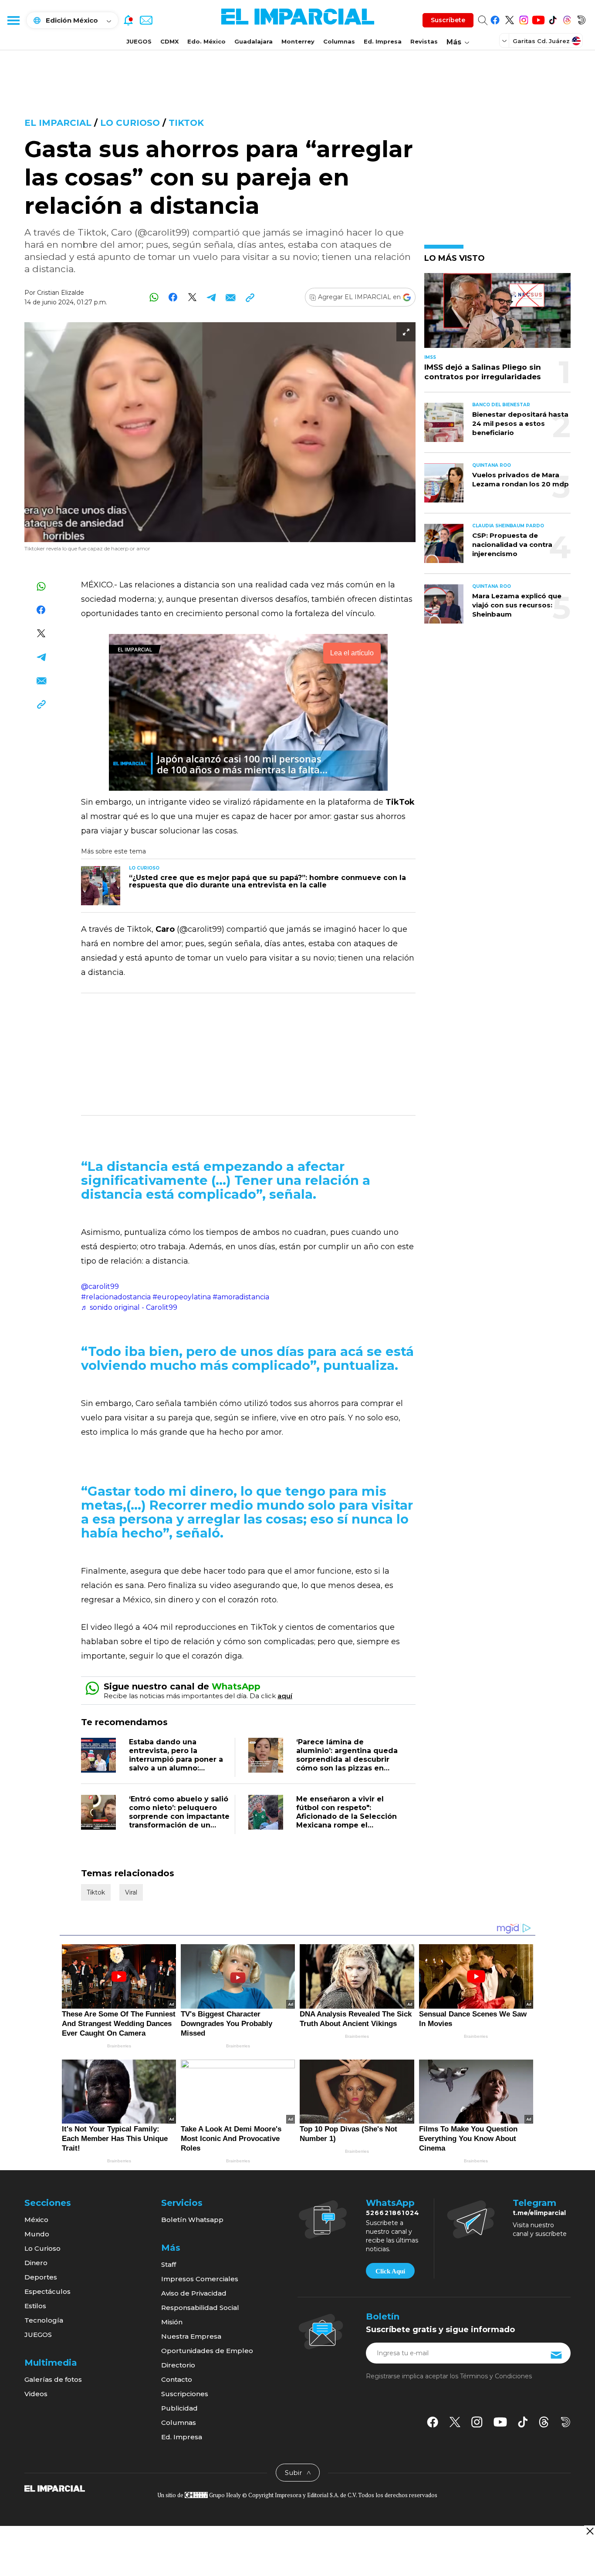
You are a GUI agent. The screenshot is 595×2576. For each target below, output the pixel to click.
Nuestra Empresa (191, 2336)
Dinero (36, 2263)
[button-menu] (13, 20)
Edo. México (206, 41)
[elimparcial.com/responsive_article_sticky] (590, 2531)
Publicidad (179, 2408)
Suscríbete (448, 20)
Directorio (178, 2365)
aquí (285, 1696)
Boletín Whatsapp (192, 2220)
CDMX (169, 41)
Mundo (37, 2234)
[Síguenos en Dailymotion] (581, 19)
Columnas (339, 41)
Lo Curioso (42, 2248)
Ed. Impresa (383, 41)
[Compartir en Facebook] (173, 297)
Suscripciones (185, 2394)
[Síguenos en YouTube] (538, 19)
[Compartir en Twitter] (192, 297)
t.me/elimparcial (539, 2213)
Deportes (41, 2277)
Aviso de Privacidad (194, 2293)
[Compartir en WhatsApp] (154, 297)
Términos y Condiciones (496, 2376)
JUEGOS (139, 41)
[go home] (55, 2488)
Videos (36, 2394)
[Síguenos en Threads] (567, 19)
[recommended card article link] (101, 886)
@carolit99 (100, 1286)
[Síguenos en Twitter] (509, 19)
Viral (131, 1892)
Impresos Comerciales (200, 2279)
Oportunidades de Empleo (207, 2351)
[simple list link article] (497, 314)
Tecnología (44, 2320)
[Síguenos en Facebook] (495, 19)
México (36, 2220)
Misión (172, 2322)
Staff (169, 2264)
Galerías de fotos (53, 2379)
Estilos (35, 2306)
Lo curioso (130, 123)
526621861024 (393, 2213)
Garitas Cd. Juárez (541, 41)
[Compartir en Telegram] (211, 297)
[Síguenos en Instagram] (524, 19)
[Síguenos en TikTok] (553, 19)
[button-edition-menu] (505, 40)
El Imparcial (58, 123)
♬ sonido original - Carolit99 (129, 1307)
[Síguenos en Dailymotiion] (566, 2422)
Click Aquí (390, 2271)
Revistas (424, 41)
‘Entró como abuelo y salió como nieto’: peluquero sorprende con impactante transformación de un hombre (179, 1816)
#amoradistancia (241, 1297)
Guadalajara (254, 41)
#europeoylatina (182, 1297)
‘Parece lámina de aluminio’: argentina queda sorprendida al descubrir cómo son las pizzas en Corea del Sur (347, 1759)
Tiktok (186, 123)
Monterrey (298, 41)
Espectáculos (47, 2291)
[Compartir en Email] (231, 297)
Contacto (177, 2379)
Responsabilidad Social (200, 2308)
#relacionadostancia (116, 1297)
